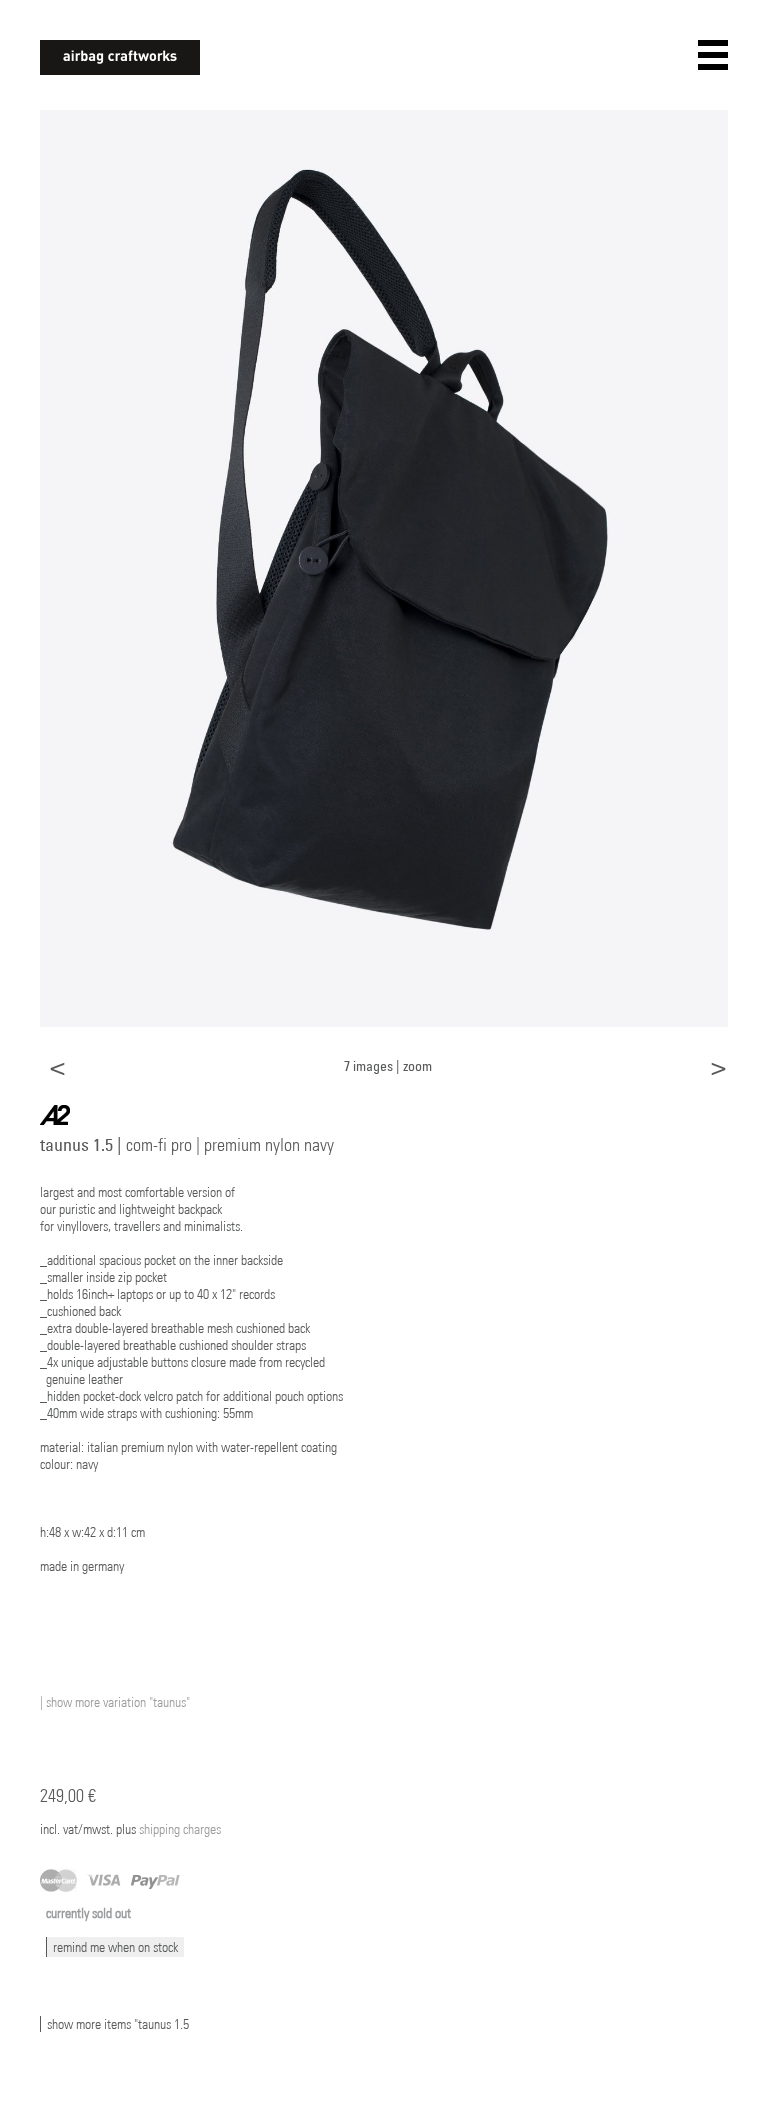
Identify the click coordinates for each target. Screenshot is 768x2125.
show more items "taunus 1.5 (118, 2024)
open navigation (713, 55)
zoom (417, 1065)
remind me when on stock (115, 1947)
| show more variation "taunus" (115, 1702)
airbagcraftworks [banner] (120, 57)
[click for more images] (384, 567)
